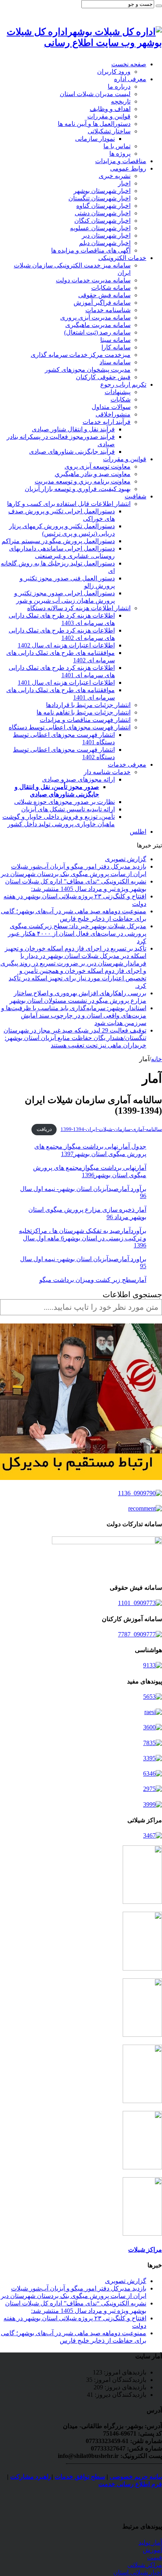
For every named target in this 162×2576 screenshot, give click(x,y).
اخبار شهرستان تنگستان (99, 198)
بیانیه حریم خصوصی (136, 2477)
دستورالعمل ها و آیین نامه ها (94, 124)
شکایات (121, 399)
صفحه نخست (129, 64)
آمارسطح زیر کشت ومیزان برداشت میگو (93, 1280)
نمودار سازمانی (95, 139)
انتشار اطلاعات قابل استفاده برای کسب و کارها (69, 504)
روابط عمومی (128, 168)
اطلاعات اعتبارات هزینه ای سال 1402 (66, 645)
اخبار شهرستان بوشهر (102, 191)
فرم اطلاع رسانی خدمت (130, 2484)
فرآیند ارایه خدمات (107, 422)
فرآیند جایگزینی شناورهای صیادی (72, 452)
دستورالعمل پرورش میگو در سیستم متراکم (58, 541)
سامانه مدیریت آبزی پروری (95, 317)
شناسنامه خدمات (108, 310)
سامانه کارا (116, 347)
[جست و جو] (159, 6)
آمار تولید (150, 2542)
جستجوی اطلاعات (132, 1294)
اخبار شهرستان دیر (106, 235)
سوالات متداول (111, 407)
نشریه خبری (115, 176)
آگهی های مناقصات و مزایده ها (91, 250)
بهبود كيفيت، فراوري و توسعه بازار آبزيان (78, 489)
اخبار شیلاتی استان (138, 2572)
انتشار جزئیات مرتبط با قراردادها (88, 705)
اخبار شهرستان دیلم (105, 243)
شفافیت (135, 496)
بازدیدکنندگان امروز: (119, 2380)
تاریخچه (121, 101)
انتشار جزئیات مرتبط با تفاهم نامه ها (84, 712)
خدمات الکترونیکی (122, 258)
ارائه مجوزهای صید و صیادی (78, 779)
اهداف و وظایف (110, 109)
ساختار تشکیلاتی (109, 131)
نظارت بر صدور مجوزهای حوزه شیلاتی (64, 802)
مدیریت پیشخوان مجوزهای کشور (88, 370)
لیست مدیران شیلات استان (95, 94)
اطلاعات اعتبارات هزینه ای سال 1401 (66, 683)
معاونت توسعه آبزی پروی (98, 466)
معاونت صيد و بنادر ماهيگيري (93, 474)
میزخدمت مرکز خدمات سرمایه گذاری (81, 355)
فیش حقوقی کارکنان (103, 377)
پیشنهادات (118, 392)
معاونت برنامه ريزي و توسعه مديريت (83, 481)
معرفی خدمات (127, 764)
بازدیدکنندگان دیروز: (120, 2395)
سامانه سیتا (115, 340)
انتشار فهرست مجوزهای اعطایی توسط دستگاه (70, 727)
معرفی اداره (130, 79)
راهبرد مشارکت (31, 2477)
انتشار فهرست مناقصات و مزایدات (85, 720)
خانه (156, 1059)
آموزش (152, 2550)
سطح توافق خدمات (80, 2477)
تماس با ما (117, 146)
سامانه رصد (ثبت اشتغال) (97, 332)
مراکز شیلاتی (145, 2565)
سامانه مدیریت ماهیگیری (98, 325)
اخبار (124, 183)
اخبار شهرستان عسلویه (100, 228)
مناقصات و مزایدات (121, 161)
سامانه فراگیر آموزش (102, 303)
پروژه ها (120, 154)
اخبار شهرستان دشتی (103, 213)
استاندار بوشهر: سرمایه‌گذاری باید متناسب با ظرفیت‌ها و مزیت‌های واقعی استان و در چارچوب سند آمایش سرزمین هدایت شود (74, 1015)
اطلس (138, 832)
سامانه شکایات (111, 288)
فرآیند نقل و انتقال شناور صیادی (73, 429)
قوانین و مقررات (109, 116)
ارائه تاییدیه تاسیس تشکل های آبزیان (68, 809)
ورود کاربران (114, 72)
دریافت (44, 1129)
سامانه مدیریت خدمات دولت (93, 280)
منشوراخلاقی (113, 414)
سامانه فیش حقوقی (104, 295)
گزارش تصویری (126, 859)
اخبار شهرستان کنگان (102, 221)
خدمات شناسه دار (107, 772)
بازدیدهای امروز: (124, 2372)
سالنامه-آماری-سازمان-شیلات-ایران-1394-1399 (111, 1129)
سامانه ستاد (115, 362)
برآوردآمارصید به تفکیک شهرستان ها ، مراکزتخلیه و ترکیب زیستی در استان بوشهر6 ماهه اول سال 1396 (83, 1238)
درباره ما (119, 86)
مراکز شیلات (145, 2250)
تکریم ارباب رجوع (123, 384)
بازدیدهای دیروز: (125, 2387)
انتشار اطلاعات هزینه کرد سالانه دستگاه (79, 608)
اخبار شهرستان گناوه (103, 206)
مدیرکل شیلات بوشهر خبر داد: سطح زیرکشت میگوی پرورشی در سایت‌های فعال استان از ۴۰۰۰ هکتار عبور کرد (77, 934)
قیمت (155, 2557)
